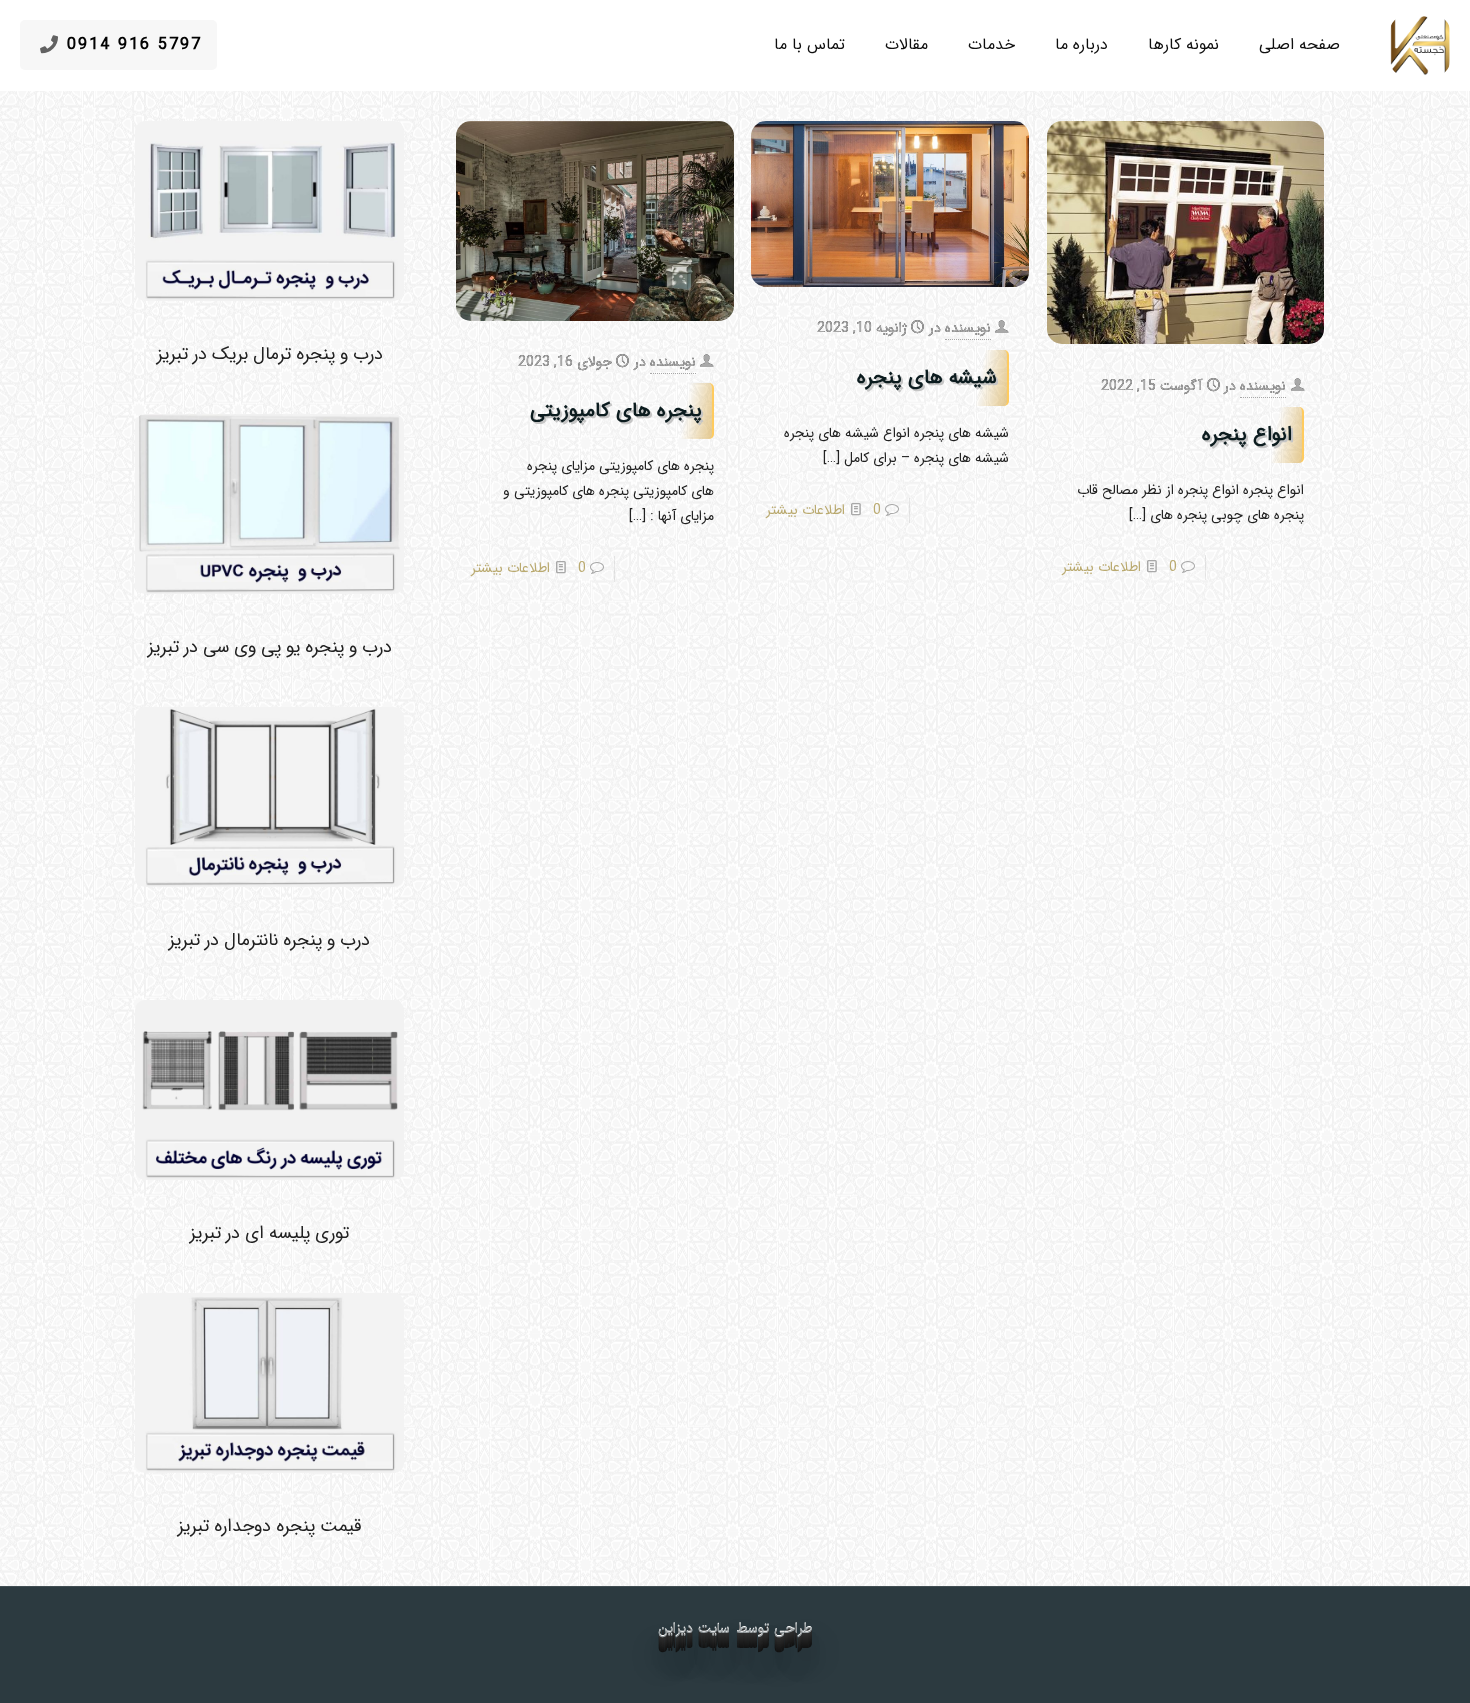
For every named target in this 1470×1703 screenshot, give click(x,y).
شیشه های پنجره (927, 377)
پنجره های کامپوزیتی (616, 410)
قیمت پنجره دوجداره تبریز (270, 1526)
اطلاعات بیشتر (1101, 567)
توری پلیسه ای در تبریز (269, 1233)
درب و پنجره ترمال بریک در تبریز (270, 354)
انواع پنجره (1244, 434)
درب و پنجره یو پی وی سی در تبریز (270, 647)
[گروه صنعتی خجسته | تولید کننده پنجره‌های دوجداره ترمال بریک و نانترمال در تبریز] (1420, 45)
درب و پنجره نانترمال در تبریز (269, 940)
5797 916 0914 (134, 44)
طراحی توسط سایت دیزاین (735, 1629)
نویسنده (1263, 386)
